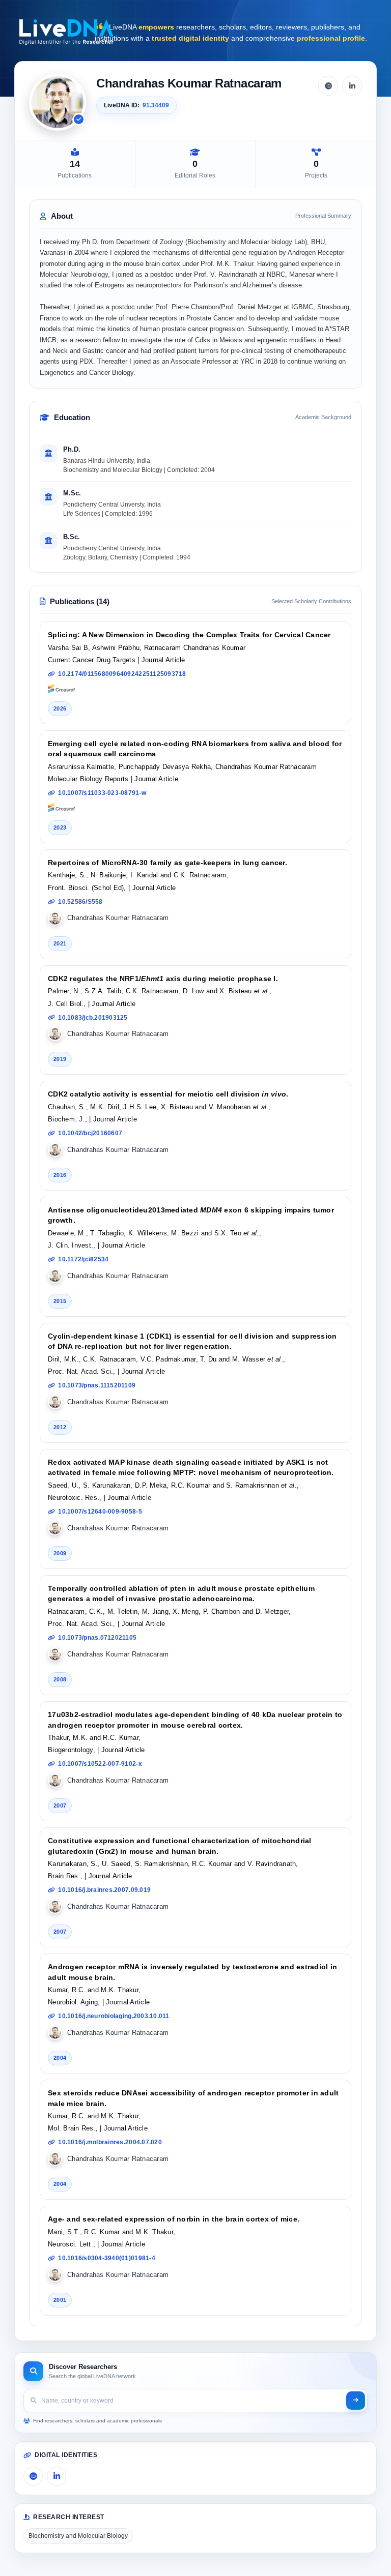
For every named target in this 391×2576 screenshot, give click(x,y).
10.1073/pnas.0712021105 (97, 1638)
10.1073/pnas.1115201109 (97, 1385)
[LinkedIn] (352, 86)
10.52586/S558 (80, 902)
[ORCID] (328, 86)
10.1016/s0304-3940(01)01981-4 (107, 2258)
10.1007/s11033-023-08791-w (102, 793)
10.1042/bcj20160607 (90, 1133)
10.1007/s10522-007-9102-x (100, 1764)
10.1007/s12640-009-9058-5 (100, 1512)
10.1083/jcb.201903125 (93, 1018)
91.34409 (156, 105)
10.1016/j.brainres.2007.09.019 (104, 1890)
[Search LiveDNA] (356, 2401)
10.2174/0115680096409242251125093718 (122, 674)
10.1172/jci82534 (83, 1259)
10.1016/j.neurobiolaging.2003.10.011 (114, 2016)
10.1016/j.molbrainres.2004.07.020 (110, 2142)
